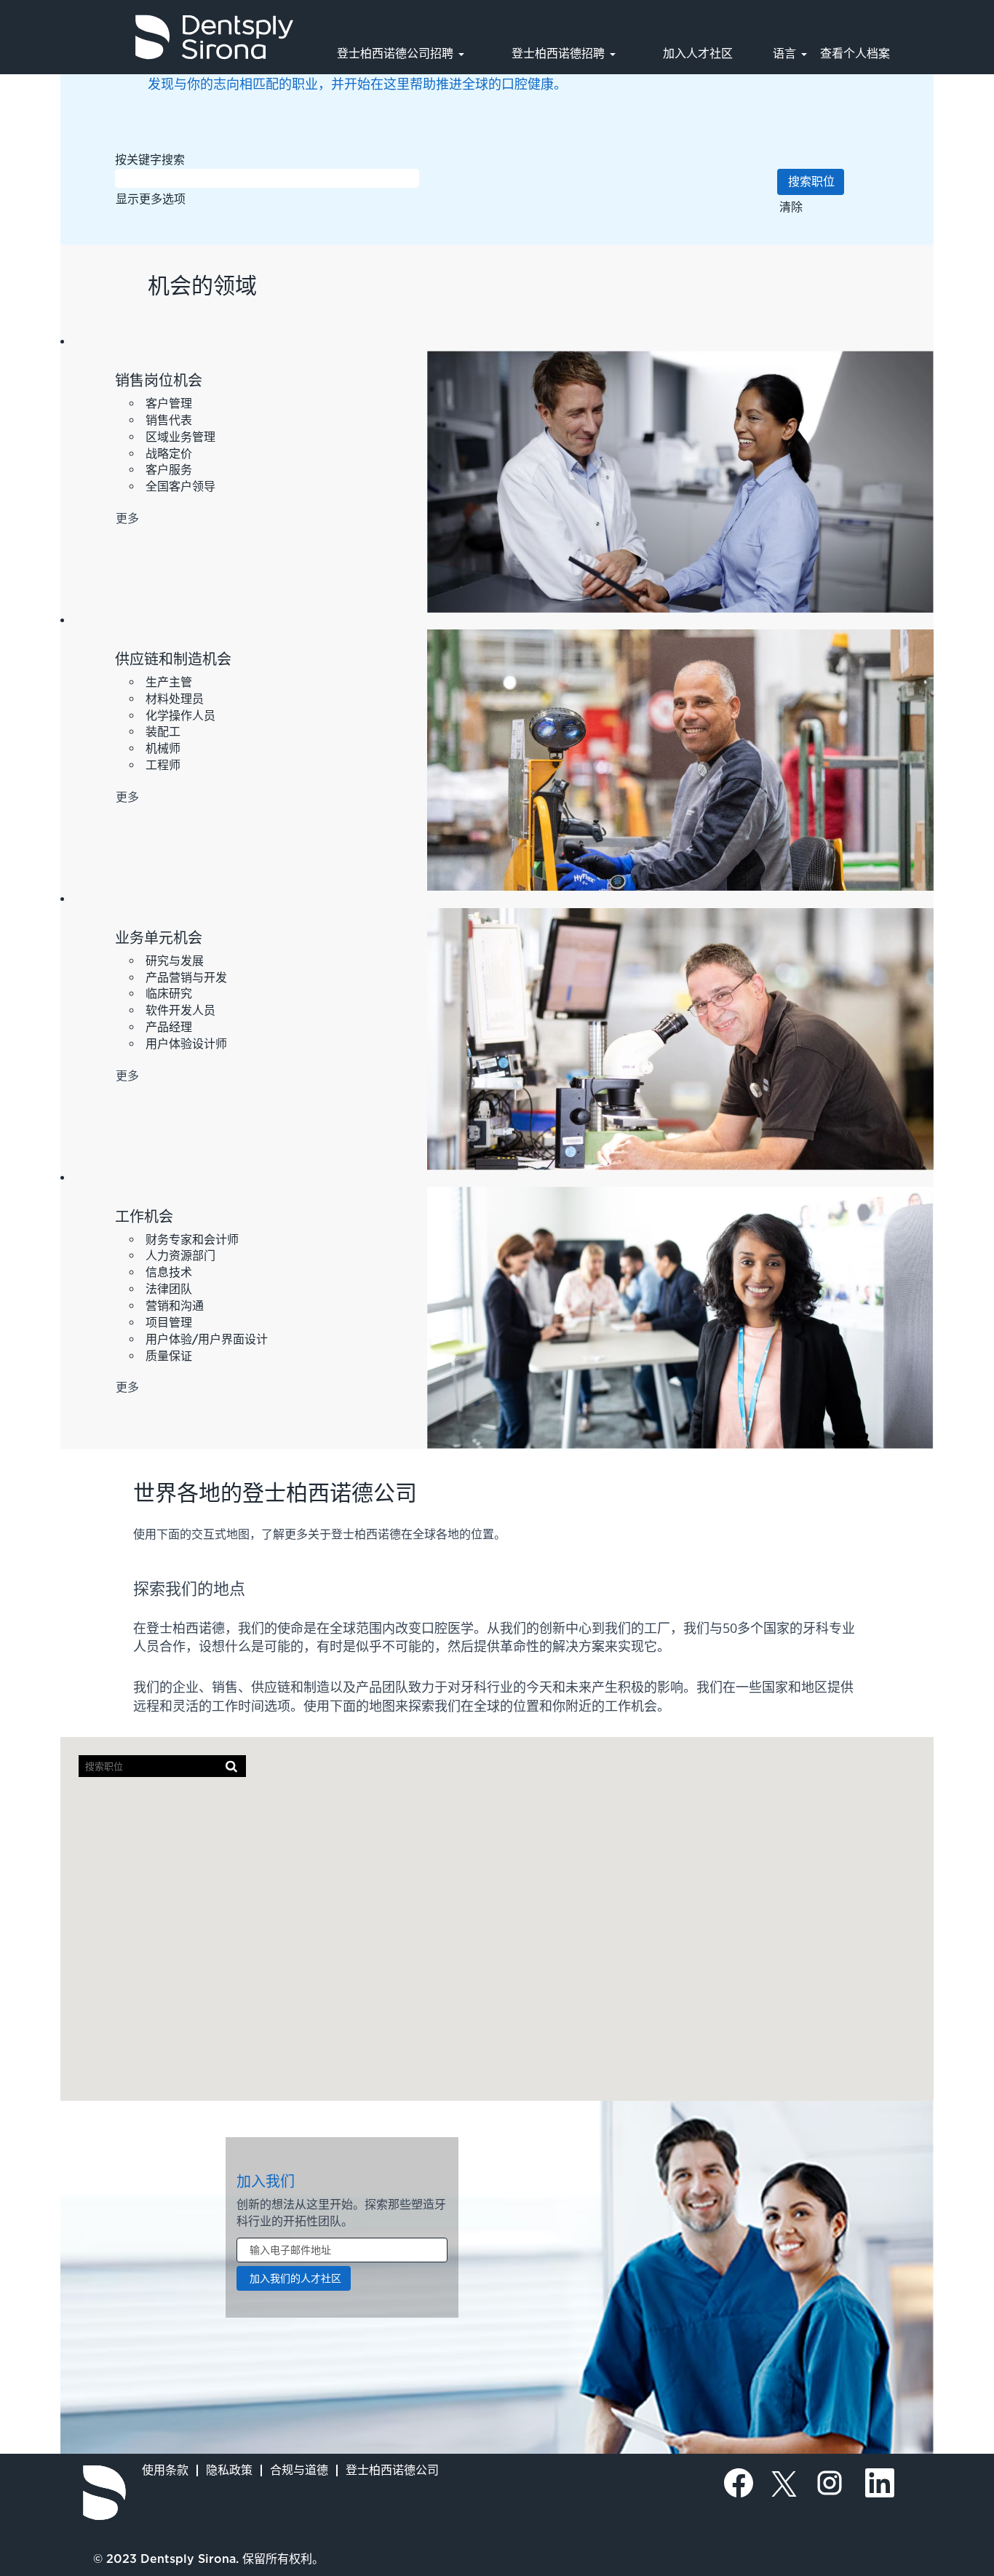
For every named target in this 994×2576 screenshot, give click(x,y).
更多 (127, 518)
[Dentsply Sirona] (154, 37)
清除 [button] (791, 207)
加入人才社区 (698, 53)
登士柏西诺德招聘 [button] (560, 53)
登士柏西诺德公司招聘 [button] (397, 53)
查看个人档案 (855, 53)
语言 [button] (786, 53)
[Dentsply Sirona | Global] (104, 2493)
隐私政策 (229, 2470)
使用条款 (165, 2470)
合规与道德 (299, 2470)
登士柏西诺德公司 (392, 2470)
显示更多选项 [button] (151, 199)
